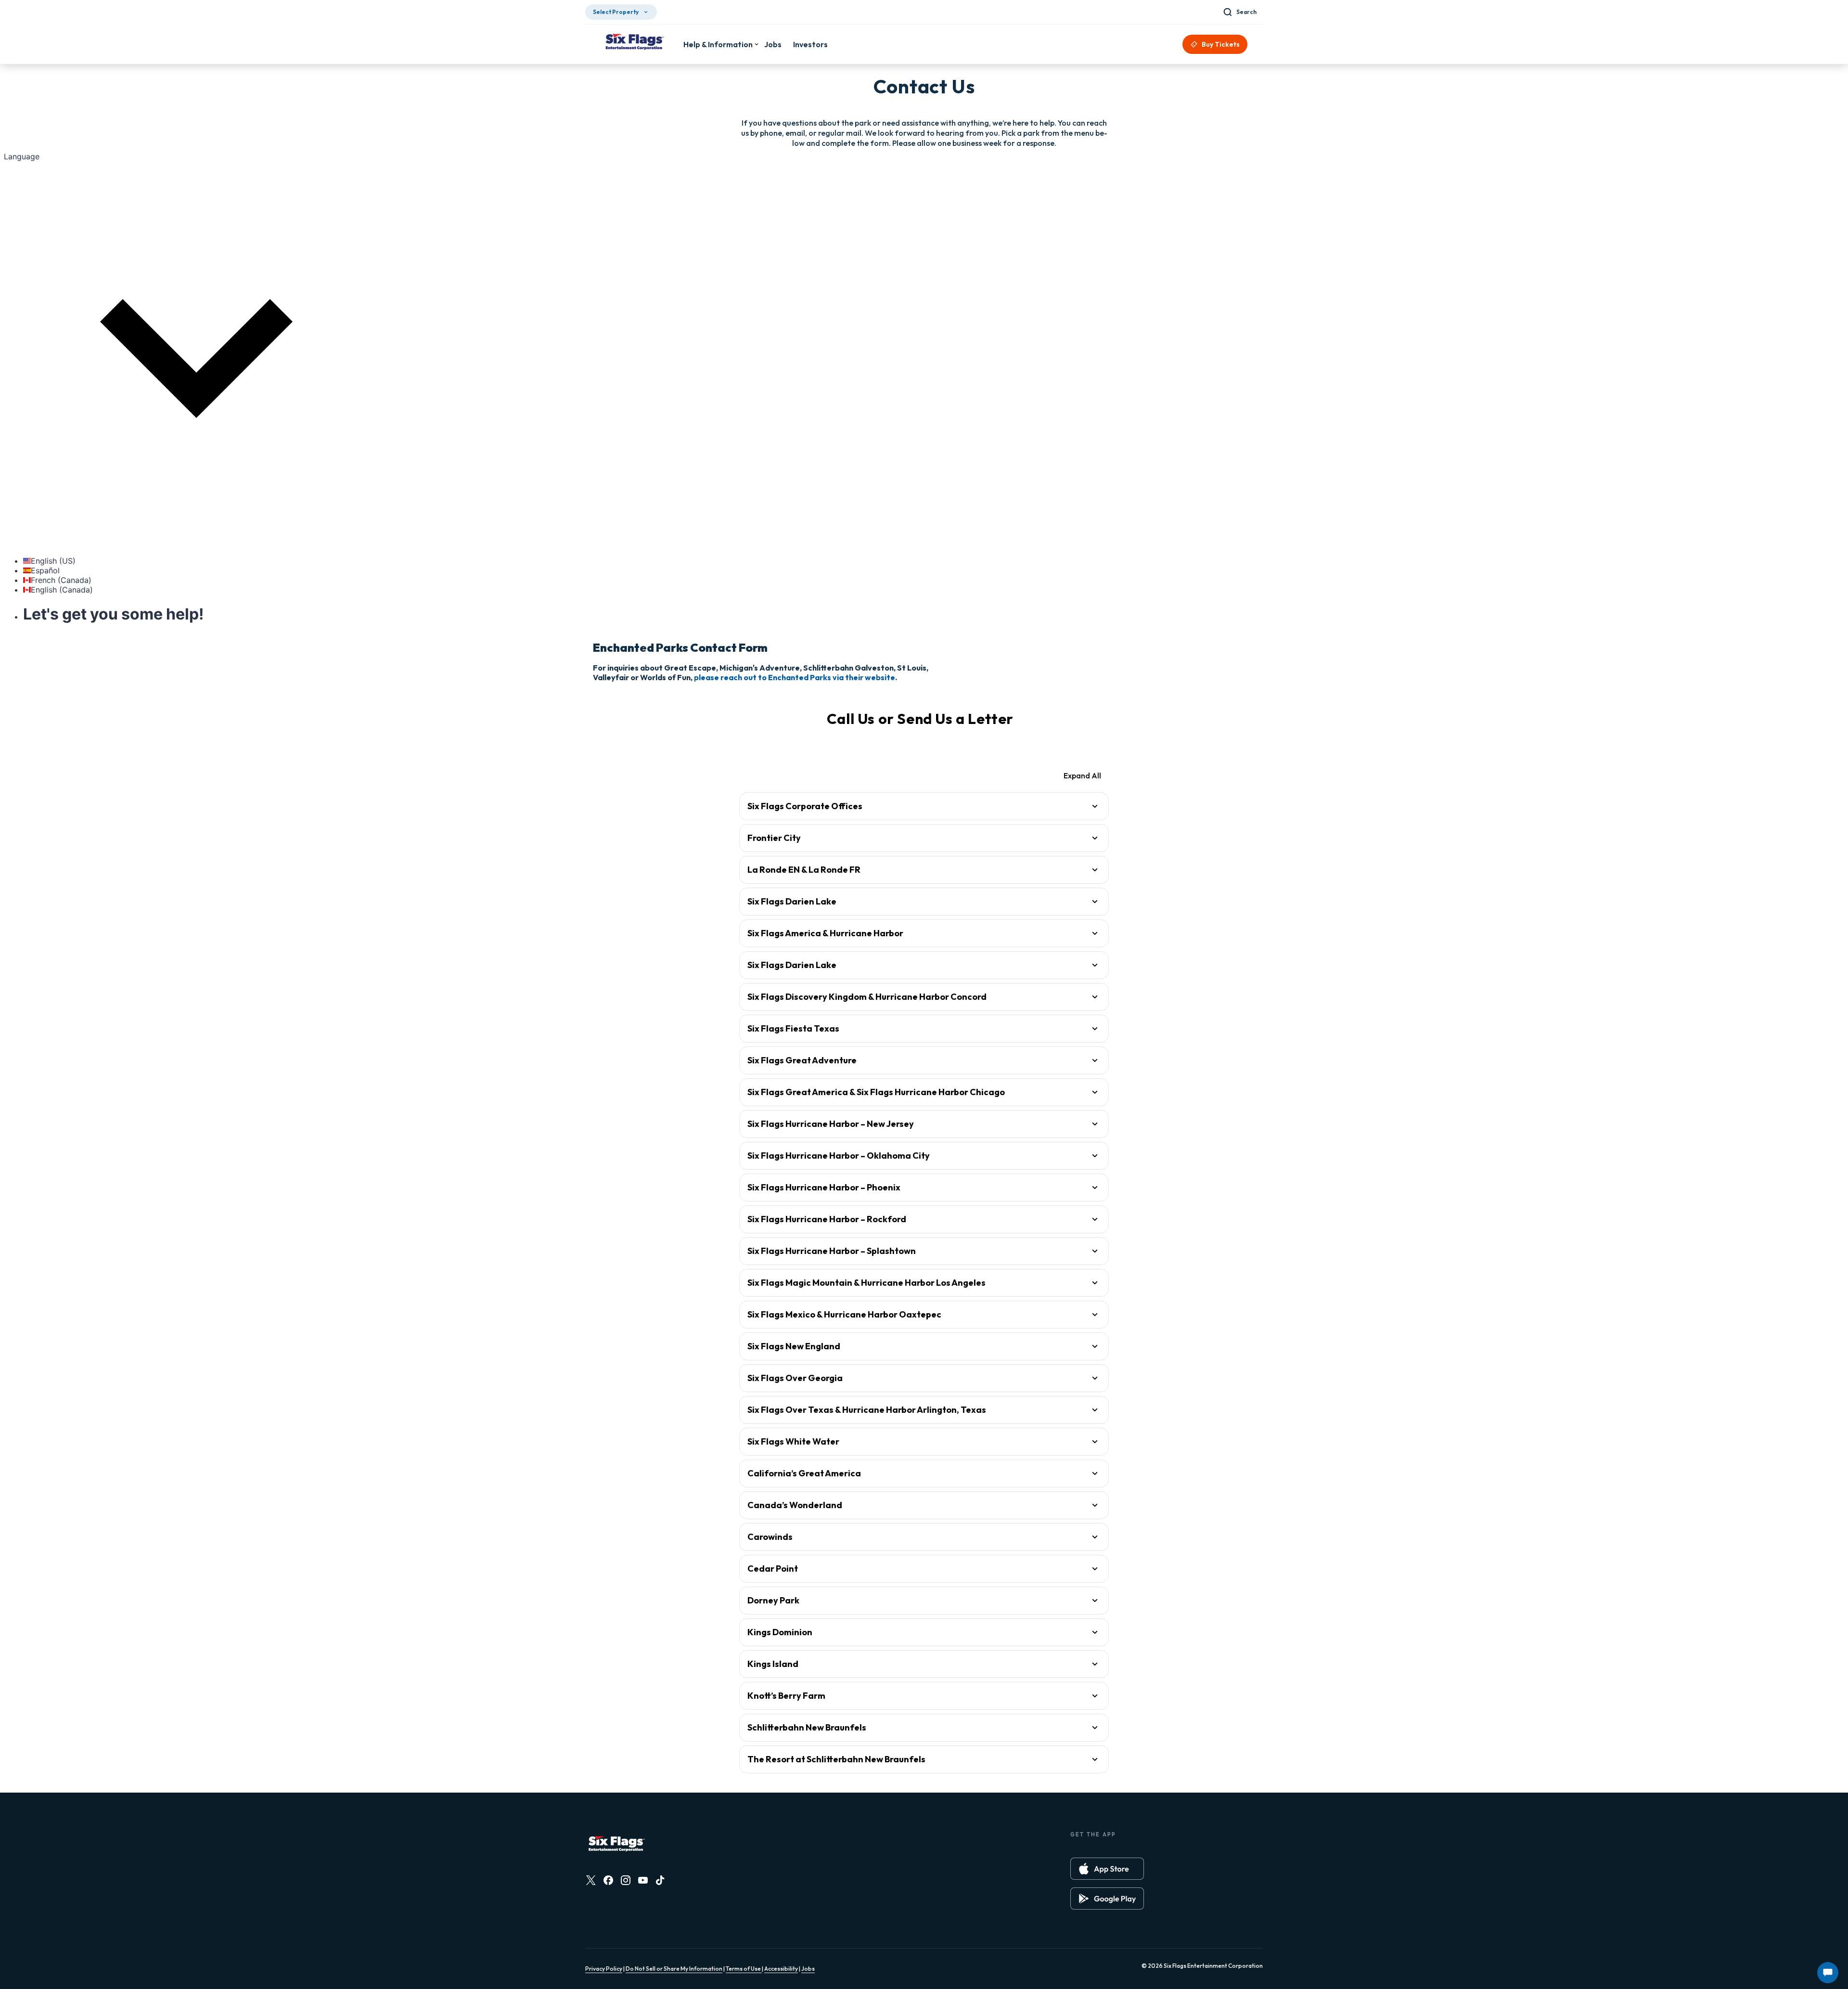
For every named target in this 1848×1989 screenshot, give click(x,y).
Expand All (1082, 775)
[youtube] (643, 1880)
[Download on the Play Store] (1107, 1899)
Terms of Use (744, 1969)
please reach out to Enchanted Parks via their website (795, 677)
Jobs (808, 1969)
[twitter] (591, 1880)
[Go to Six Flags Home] (634, 43)
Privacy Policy (604, 1969)
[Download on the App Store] (1107, 1869)
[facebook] (608, 1880)
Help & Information (718, 44)
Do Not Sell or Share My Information (674, 1969)
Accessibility (781, 1969)
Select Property (616, 12)
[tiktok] (660, 1880)
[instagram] (626, 1880)
